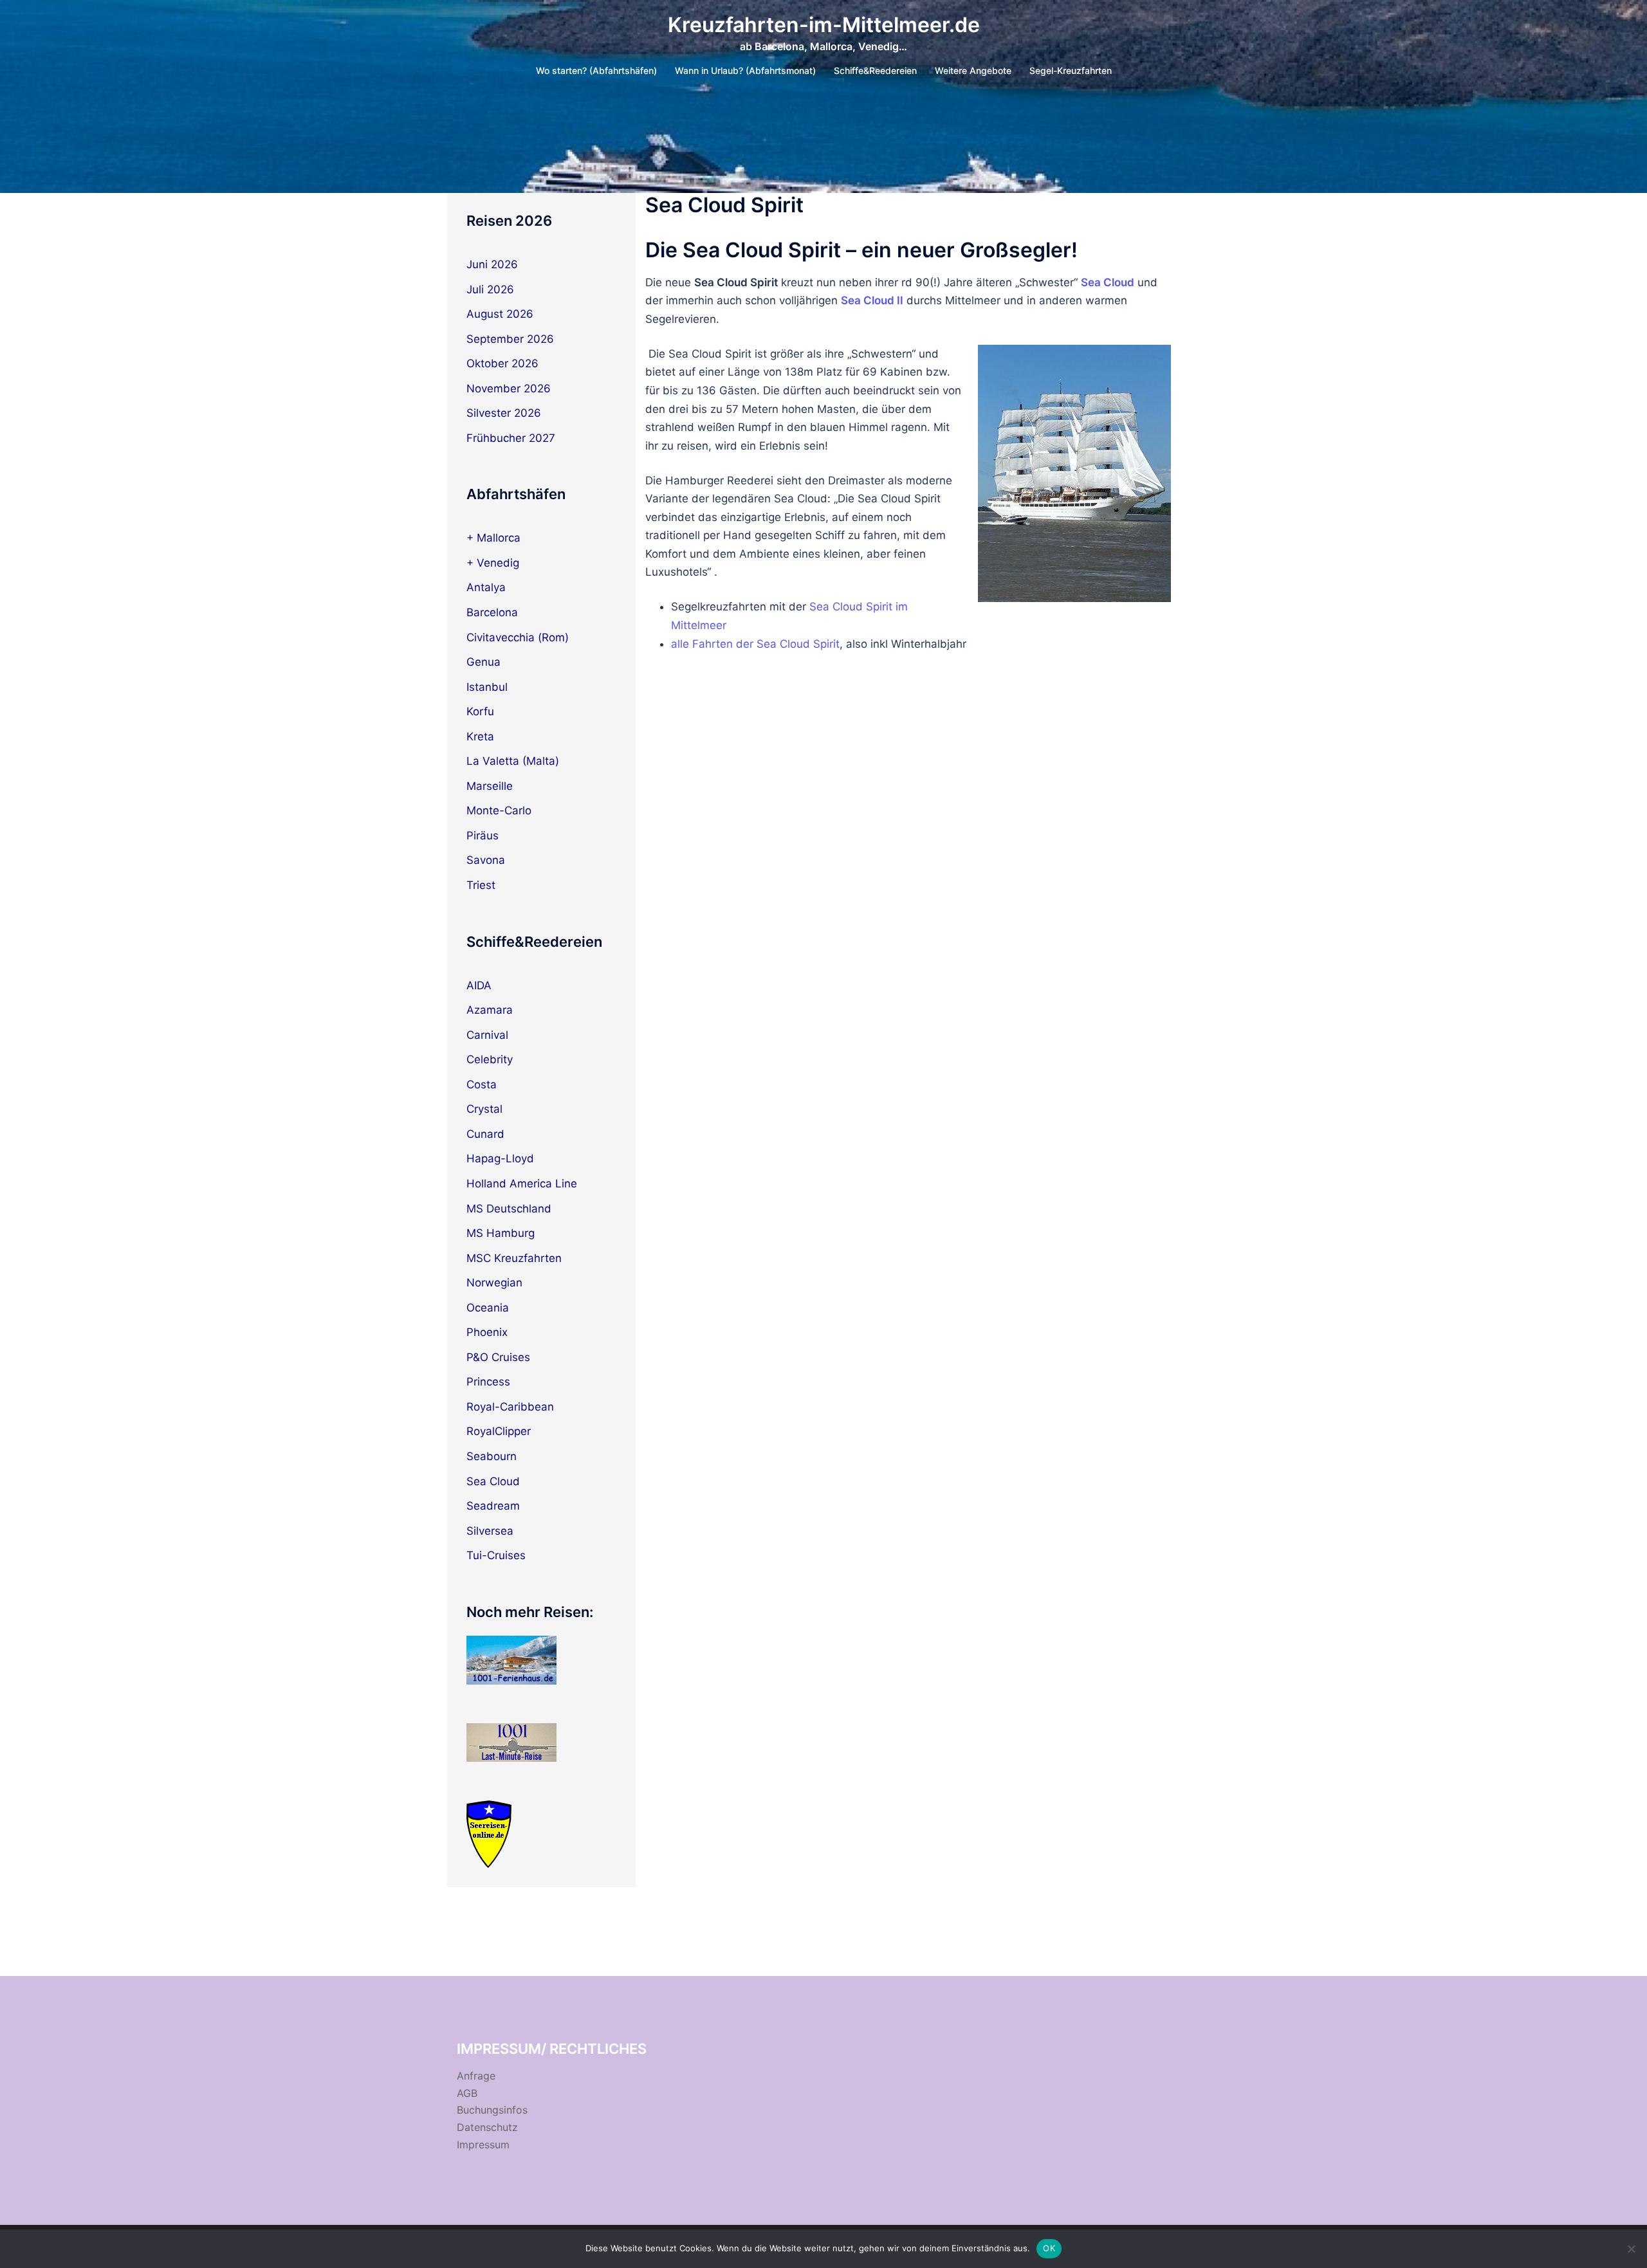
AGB (467, 2093)
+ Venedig (493, 563)
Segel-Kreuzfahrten (1071, 70)
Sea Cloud (493, 1481)
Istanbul (487, 687)
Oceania (488, 1308)
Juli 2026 (490, 289)
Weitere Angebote (973, 70)
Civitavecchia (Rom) (518, 637)
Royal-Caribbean (510, 1407)
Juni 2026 (492, 264)
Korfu (480, 711)
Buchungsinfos (492, 2110)
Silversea (490, 1531)
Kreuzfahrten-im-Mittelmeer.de (824, 25)
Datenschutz (487, 2127)
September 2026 (510, 339)
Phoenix (487, 1332)
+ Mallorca (493, 538)
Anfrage (476, 2076)
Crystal (484, 1109)
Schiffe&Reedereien (875, 70)
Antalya (486, 587)
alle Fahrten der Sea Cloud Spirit (755, 644)
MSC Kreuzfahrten (514, 1258)
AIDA (479, 985)
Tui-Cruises (496, 1555)
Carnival (487, 1035)
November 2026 (509, 389)
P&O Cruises (498, 1357)
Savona (486, 860)
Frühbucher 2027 (511, 438)
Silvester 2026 (504, 413)
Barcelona (492, 612)
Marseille (490, 786)
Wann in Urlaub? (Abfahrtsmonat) (745, 70)
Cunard (485, 1134)
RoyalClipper (499, 1431)
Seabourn (492, 1456)
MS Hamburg (501, 1233)
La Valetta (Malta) (513, 761)
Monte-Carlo (499, 810)
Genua (483, 662)
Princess (488, 1382)
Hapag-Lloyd (500, 1158)
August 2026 (500, 314)
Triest (481, 885)
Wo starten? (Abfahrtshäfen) (596, 70)
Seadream (493, 1506)
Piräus (483, 836)
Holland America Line (522, 1184)
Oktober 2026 (502, 363)
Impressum (483, 2145)
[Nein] (1631, 2249)
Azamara (490, 1010)
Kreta (480, 736)
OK (1049, 2248)
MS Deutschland (509, 1209)
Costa (482, 1084)
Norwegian (494, 1283)
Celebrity (490, 1059)
